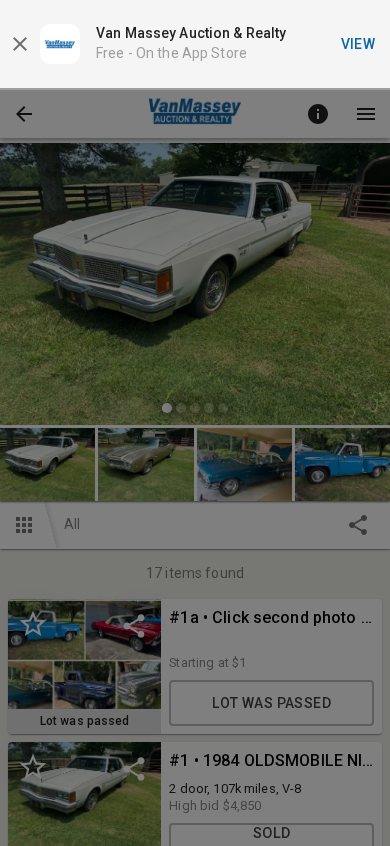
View (358, 44)
